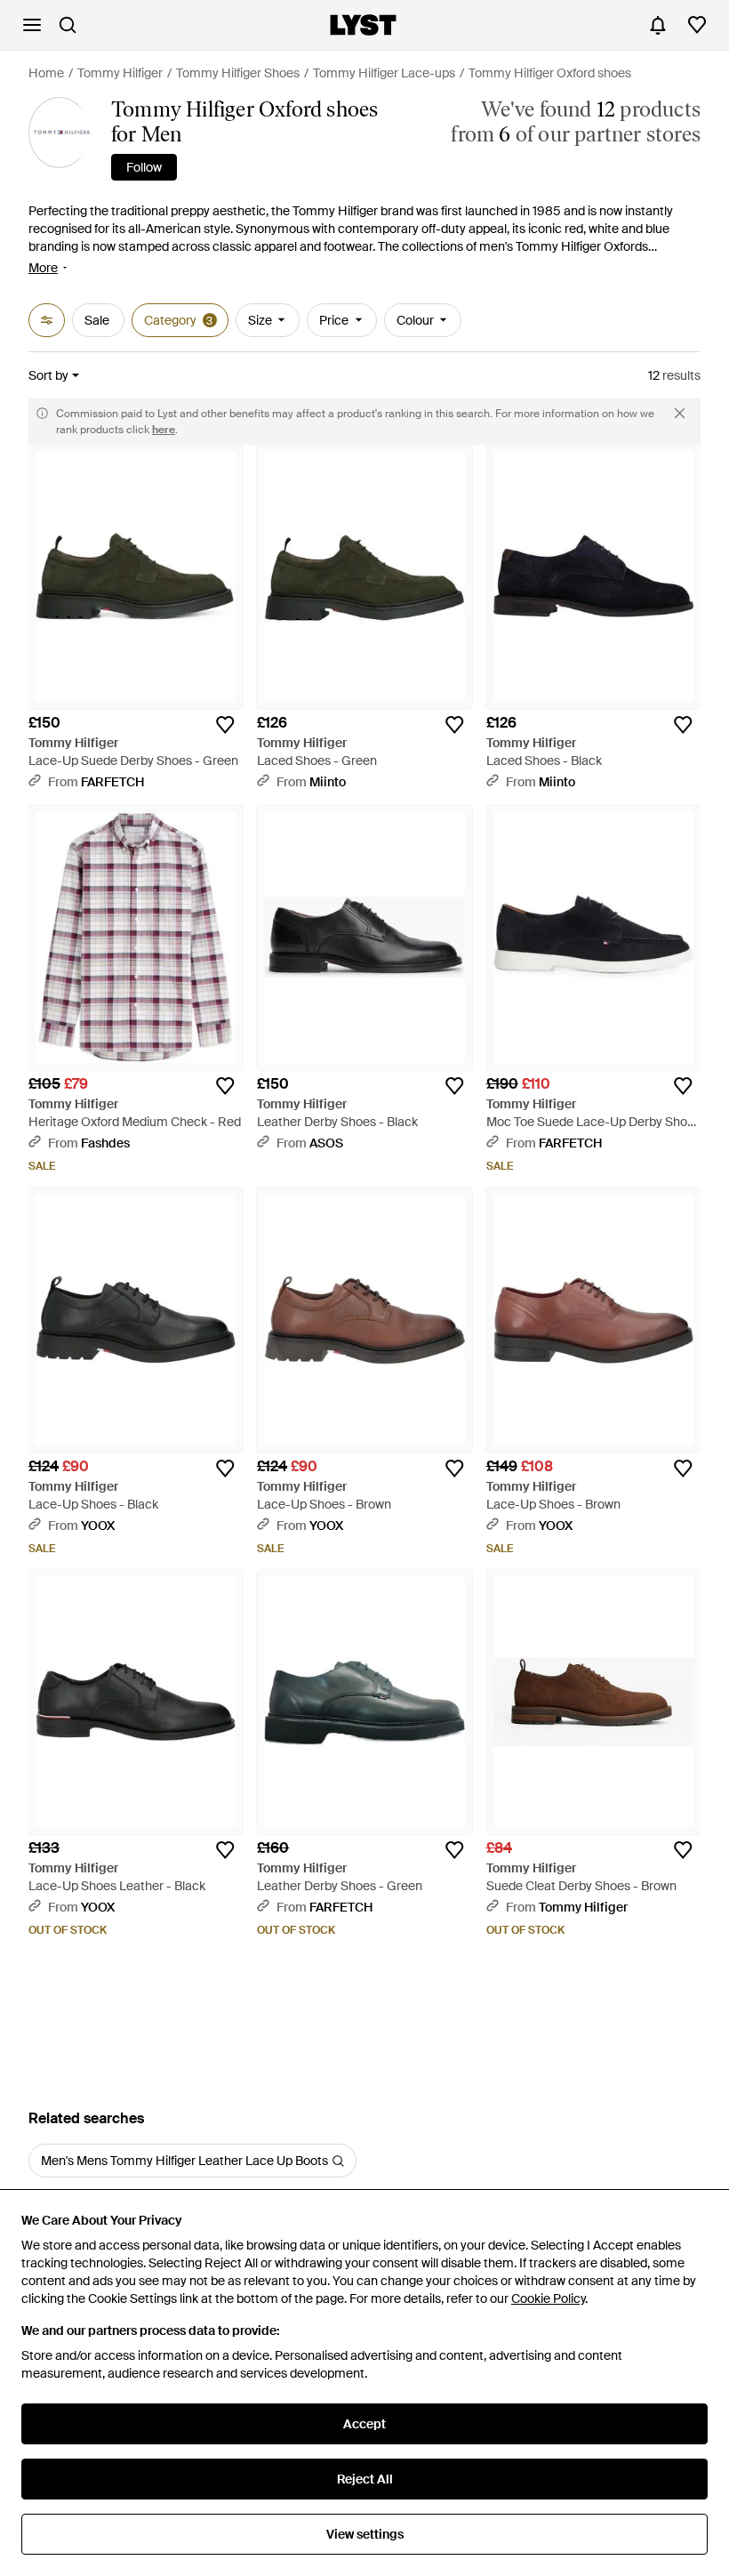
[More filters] (47, 320)
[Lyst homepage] (363, 25)
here (164, 430)
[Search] (68, 25)
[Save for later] (225, 725)
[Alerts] (658, 25)
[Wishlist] (697, 25)
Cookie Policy (548, 2298)
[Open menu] (32, 25)
